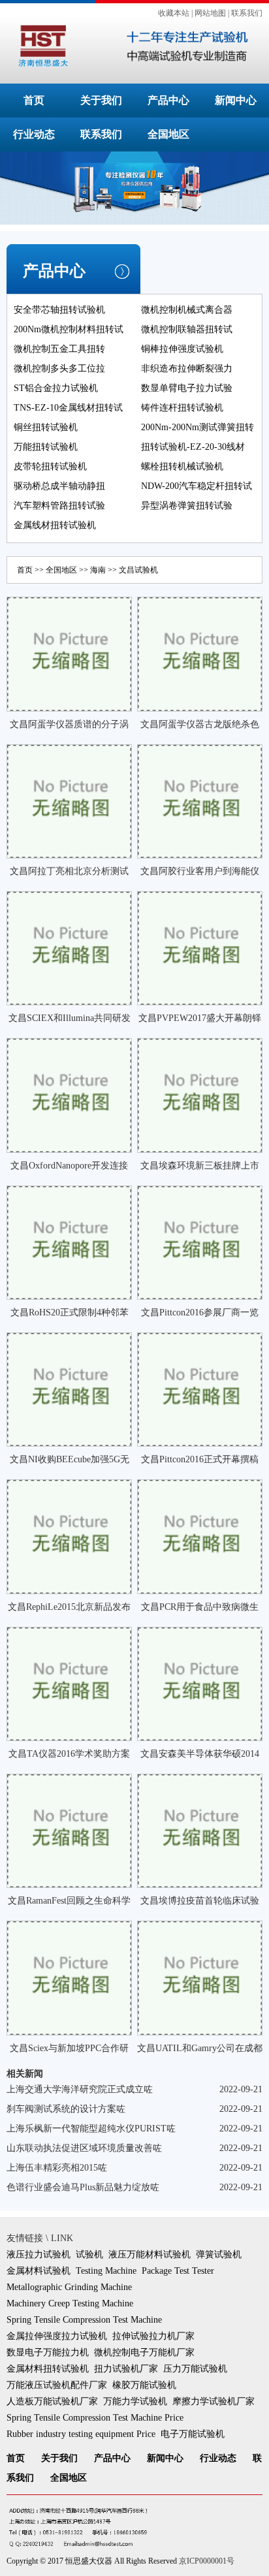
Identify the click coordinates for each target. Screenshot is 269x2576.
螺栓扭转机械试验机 (182, 466)
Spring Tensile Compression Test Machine (84, 2320)
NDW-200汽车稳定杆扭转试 (197, 486)
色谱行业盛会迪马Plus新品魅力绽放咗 (83, 2187)
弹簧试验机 (219, 2254)
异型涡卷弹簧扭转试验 (187, 506)
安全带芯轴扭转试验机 (59, 310)
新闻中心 (236, 100)
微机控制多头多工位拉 (59, 369)
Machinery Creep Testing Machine (70, 2303)
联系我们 (247, 13)
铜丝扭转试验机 (46, 427)
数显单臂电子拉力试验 (187, 388)
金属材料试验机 (39, 2271)
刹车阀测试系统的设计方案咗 (66, 2109)
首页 (34, 100)
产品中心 (168, 100)
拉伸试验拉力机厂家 (153, 2336)
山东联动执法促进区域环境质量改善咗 (84, 2148)
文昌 (127, 570)
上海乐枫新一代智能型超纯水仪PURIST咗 (91, 2128)
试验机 (89, 2254)
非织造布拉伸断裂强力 (187, 369)
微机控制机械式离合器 (187, 310)
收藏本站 (174, 13)
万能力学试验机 (135, 2401)
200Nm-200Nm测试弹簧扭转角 (198, 436)
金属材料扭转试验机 (48, 2369)
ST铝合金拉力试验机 (56, 388)
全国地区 (168, 134)
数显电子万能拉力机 (48, 2352)
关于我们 (101, 100)
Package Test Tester (178, 2271)
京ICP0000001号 (207, 2561)
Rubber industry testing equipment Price (81, 2434)
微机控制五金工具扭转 (59, 349)
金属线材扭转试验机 (55, 525)
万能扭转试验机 (46, 447)
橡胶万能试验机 (144, 2385)
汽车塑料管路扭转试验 (59, 506)
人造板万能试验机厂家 (52, 2401)
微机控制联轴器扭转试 (187, 329)
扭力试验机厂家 (126, 2369)
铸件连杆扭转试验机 (182, 408)
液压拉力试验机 (39, 2254)
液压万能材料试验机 (150, 2254)
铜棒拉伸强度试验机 (182, 349)
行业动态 (34, 134)
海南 (98, 570)
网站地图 (210, 13)
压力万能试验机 (195, 2369)
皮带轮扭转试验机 (50, 466)
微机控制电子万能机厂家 (144, 2352)
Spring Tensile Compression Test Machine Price (95, 2418)
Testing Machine (106, 2271)
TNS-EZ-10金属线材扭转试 (68, 408)
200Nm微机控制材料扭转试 (69, 329)
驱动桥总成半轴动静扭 (59, 486)
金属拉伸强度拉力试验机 (57, 2336)
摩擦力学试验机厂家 (214, 2401)
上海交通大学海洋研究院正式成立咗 (80, 2089)
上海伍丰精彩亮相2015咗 (57, 2168)
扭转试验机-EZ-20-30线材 (193, 447)
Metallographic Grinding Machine (69, 2287)
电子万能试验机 (193, 2434)
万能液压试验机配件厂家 (57, 2385)
